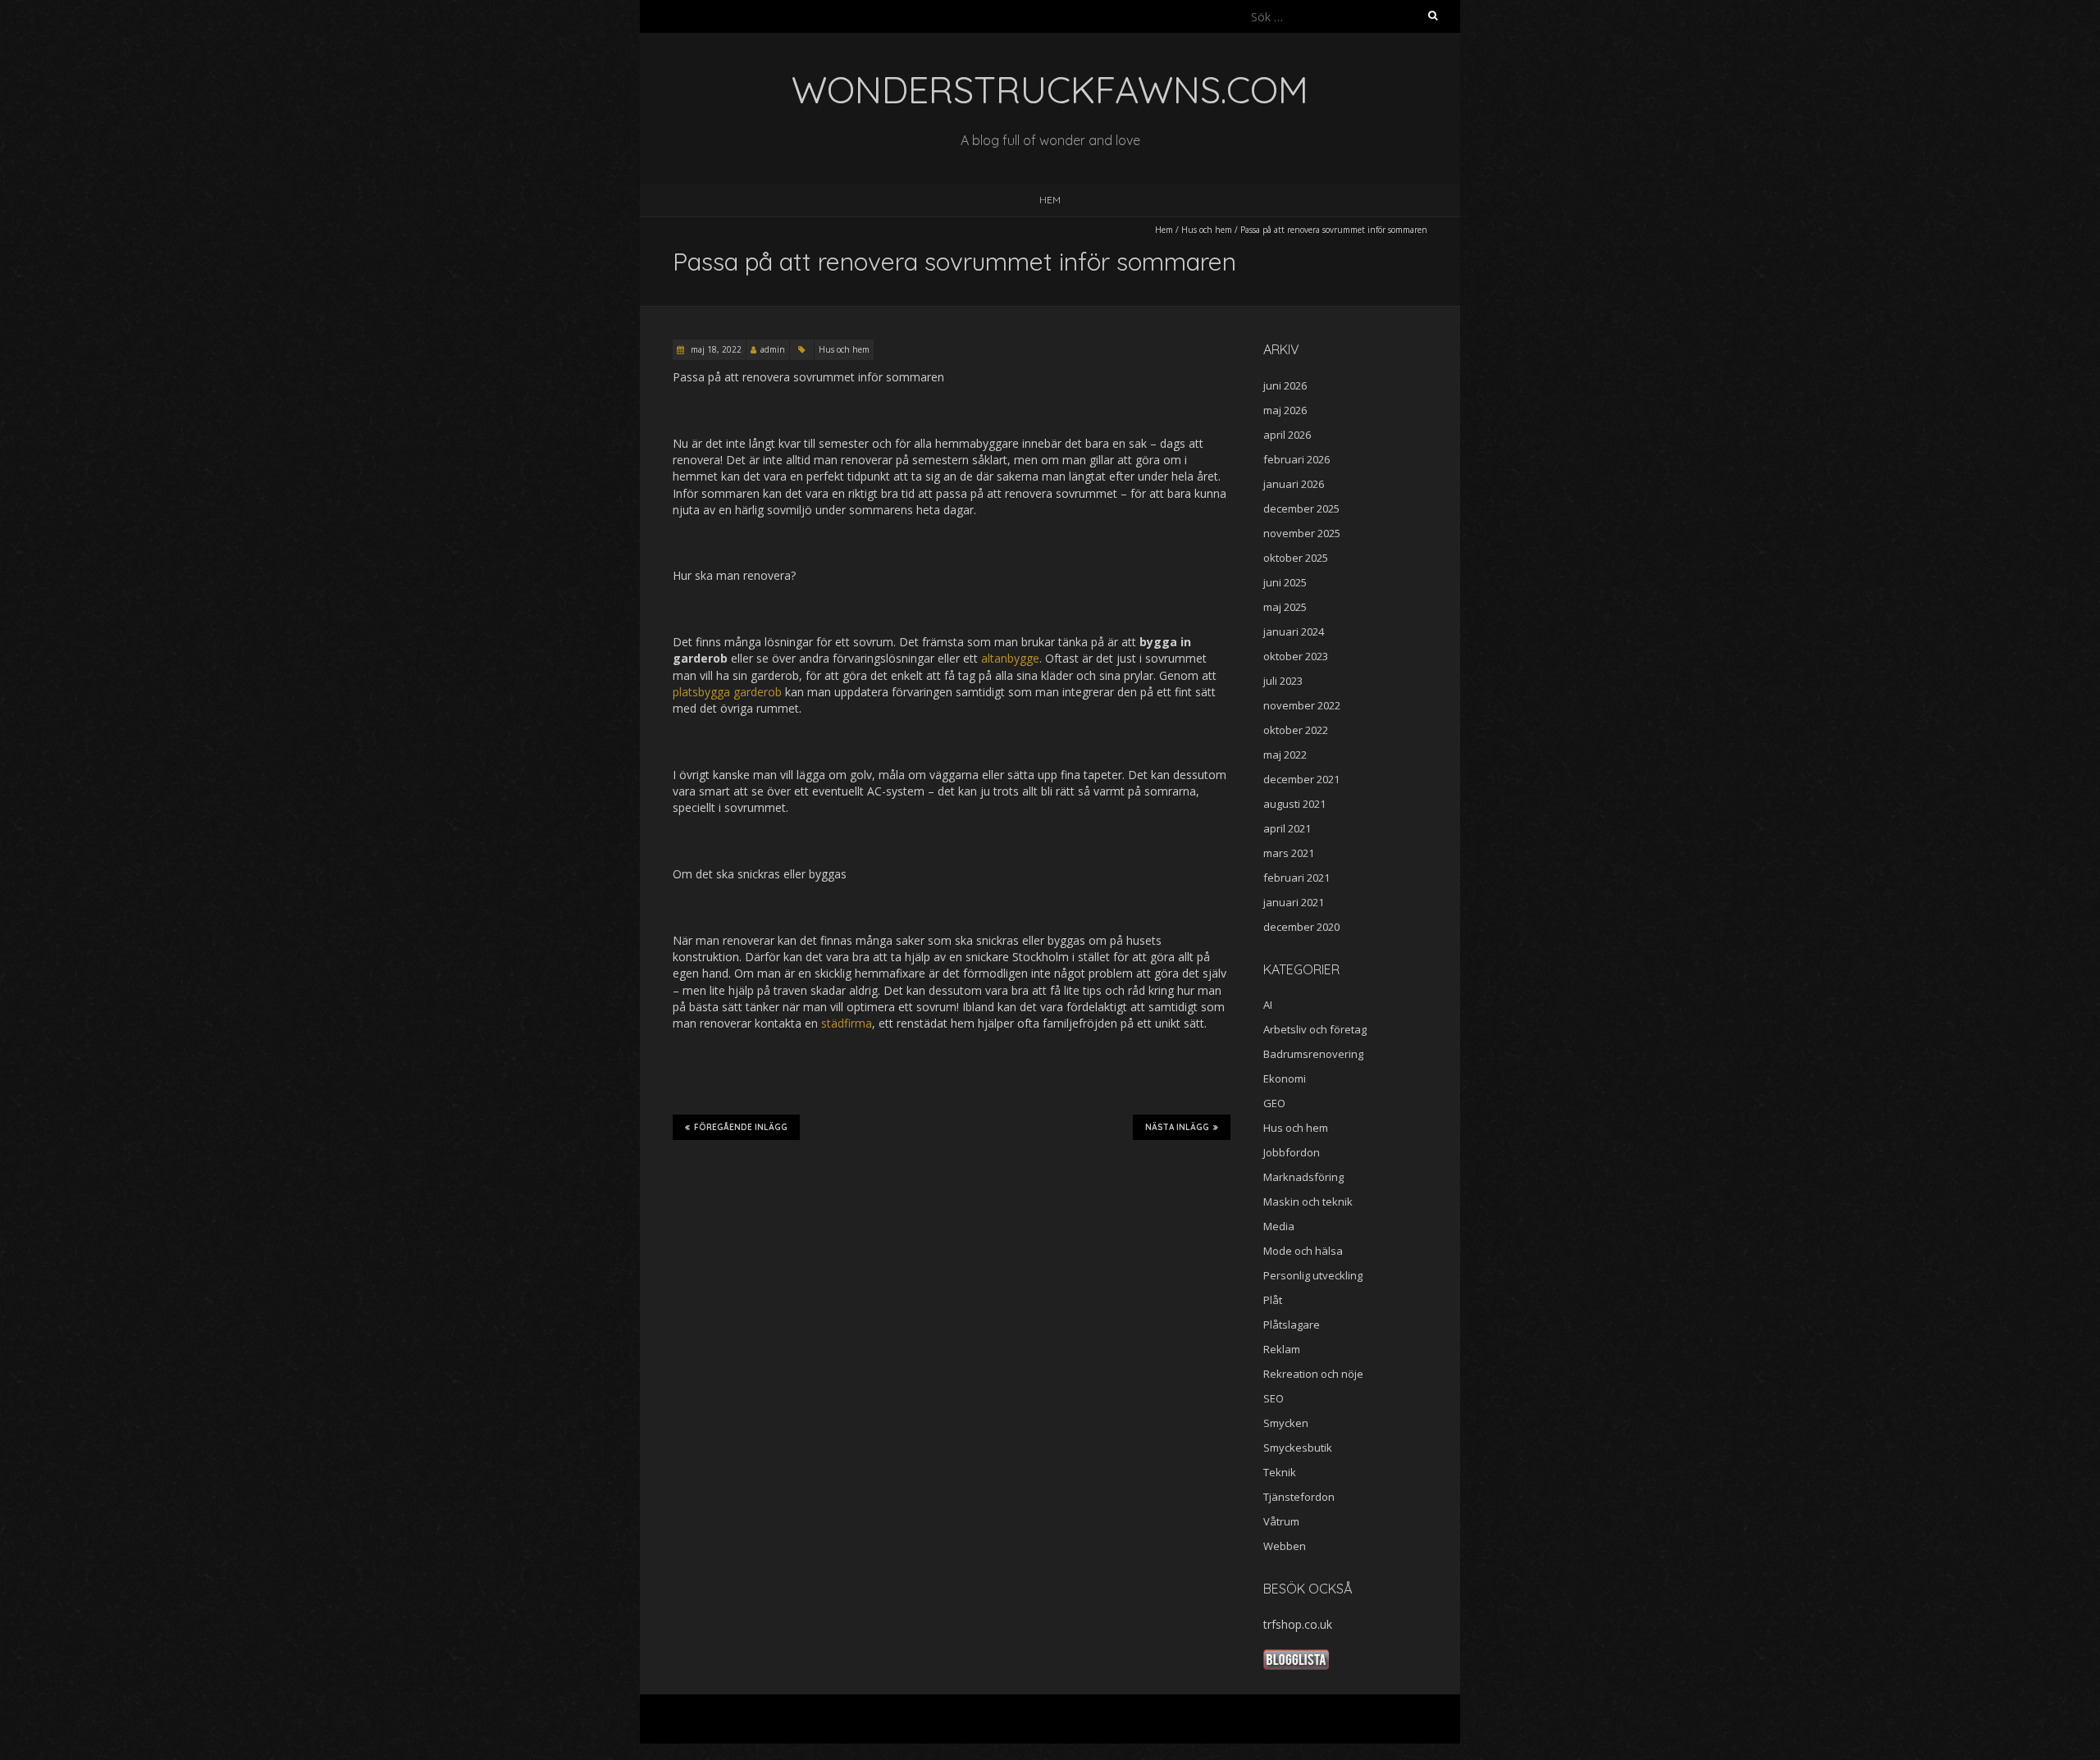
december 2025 (1301, 508)
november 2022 (1302, 705)
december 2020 (1301, 927)
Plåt (1273, 1300)
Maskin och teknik (1308, 1201)
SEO (1274, 1398)
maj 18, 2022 (715, 349)
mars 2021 (1289, 853)
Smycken (1286, 1423)
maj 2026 (1285, 410)
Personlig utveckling (1313, 1275)
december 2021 (1301, 779)
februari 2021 (1297, 878)
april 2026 (1287, 435)
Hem (1050, 200)
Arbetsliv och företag (1315, 1029)
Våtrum (1281, 1521)
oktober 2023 (1296, 656)
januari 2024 (1294, 632)
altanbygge (1010, 658)
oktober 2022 (1296, 730)
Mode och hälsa (1303, 1251)
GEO (1274, 1103)
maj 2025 (1285, 607)
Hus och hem (1207, 230)
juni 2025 (1285, 582)
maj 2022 (1285, 755)
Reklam (1282, 1349)
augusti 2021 (1294, 804)
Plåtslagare (1292, 1325)
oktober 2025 (1296, 558)
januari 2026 (1294, 484)
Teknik (1280, 1472)
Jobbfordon (1292, 1152)
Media (1279, 1226)
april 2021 (1287, 828)
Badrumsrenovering (1313, 1054)
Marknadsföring (1303, 1177)
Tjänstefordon (1299, 1497)
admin (773, 349)
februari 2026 (1297, 459)
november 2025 (1302, 533)
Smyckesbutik (1298, 1448)
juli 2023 (1283, 681)
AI (1268, 1005)
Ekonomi (1285, 1078)
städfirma (847, 1023)
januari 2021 (1294, 902)
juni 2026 (1285, 385)
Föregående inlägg (741, 1127)
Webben (1285, 1546)
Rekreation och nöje (1313, 1374)
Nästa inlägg (1177, 1127)
